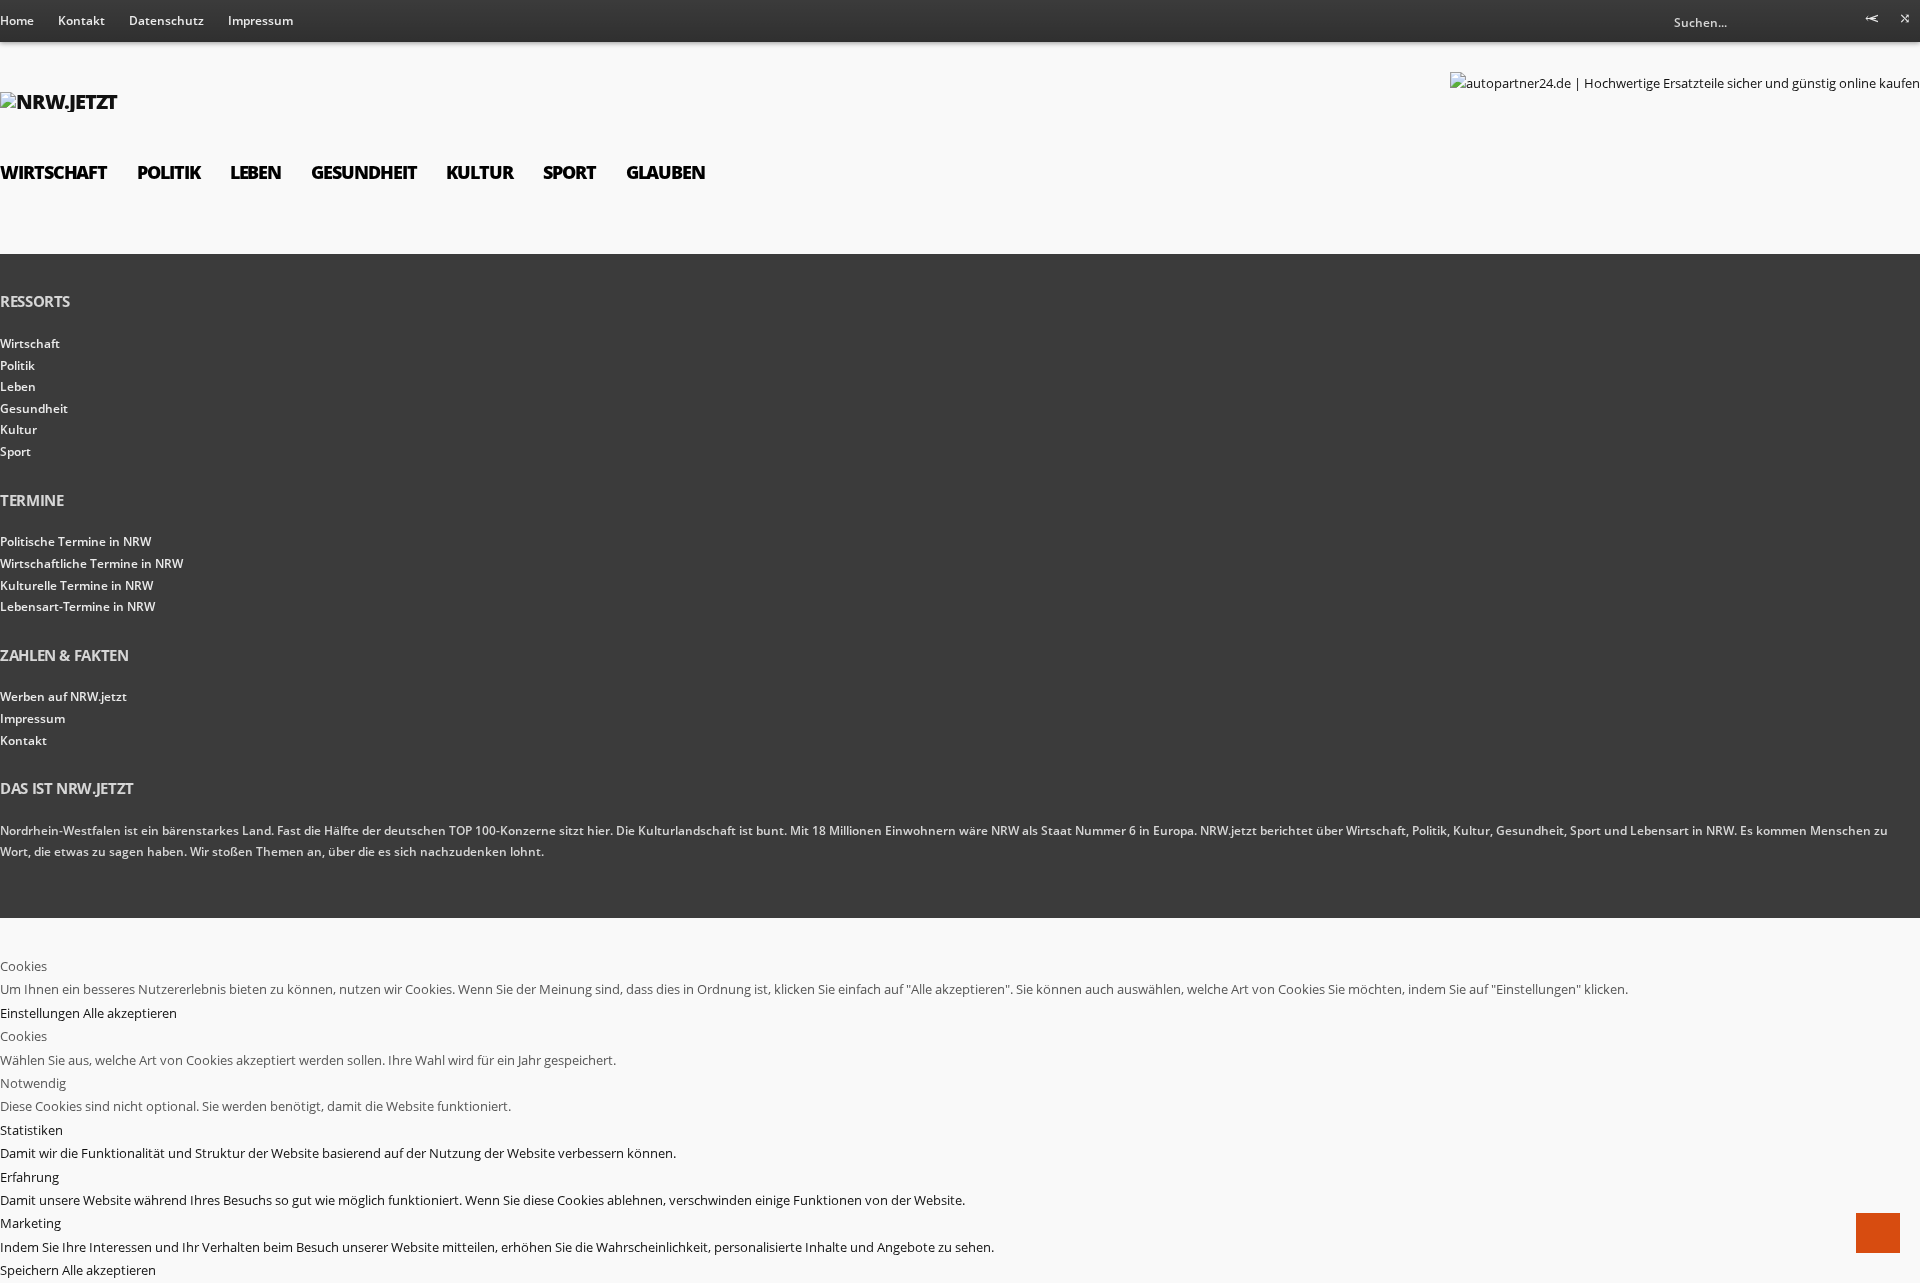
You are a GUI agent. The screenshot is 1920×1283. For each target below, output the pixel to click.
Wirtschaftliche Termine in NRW (91, 563)
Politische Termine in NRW (75, 541)
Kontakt (81, 20)
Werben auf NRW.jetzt (63, 696)
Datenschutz (166, 20)
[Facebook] (1905, 22)
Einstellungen (41, 1013)
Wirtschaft (53, 172)
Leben (256, 172)
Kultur (479, 172)
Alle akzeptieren (130, 1013)
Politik (168, 172)
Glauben (665, 172)
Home (17, 20)
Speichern (31, 1270)
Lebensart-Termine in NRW (77, 606)
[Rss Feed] (1872, 22)
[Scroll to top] (1878, 1233)
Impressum (260, 20)
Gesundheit (363, 172)
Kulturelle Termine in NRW (76, 585)
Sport (569, 172)
